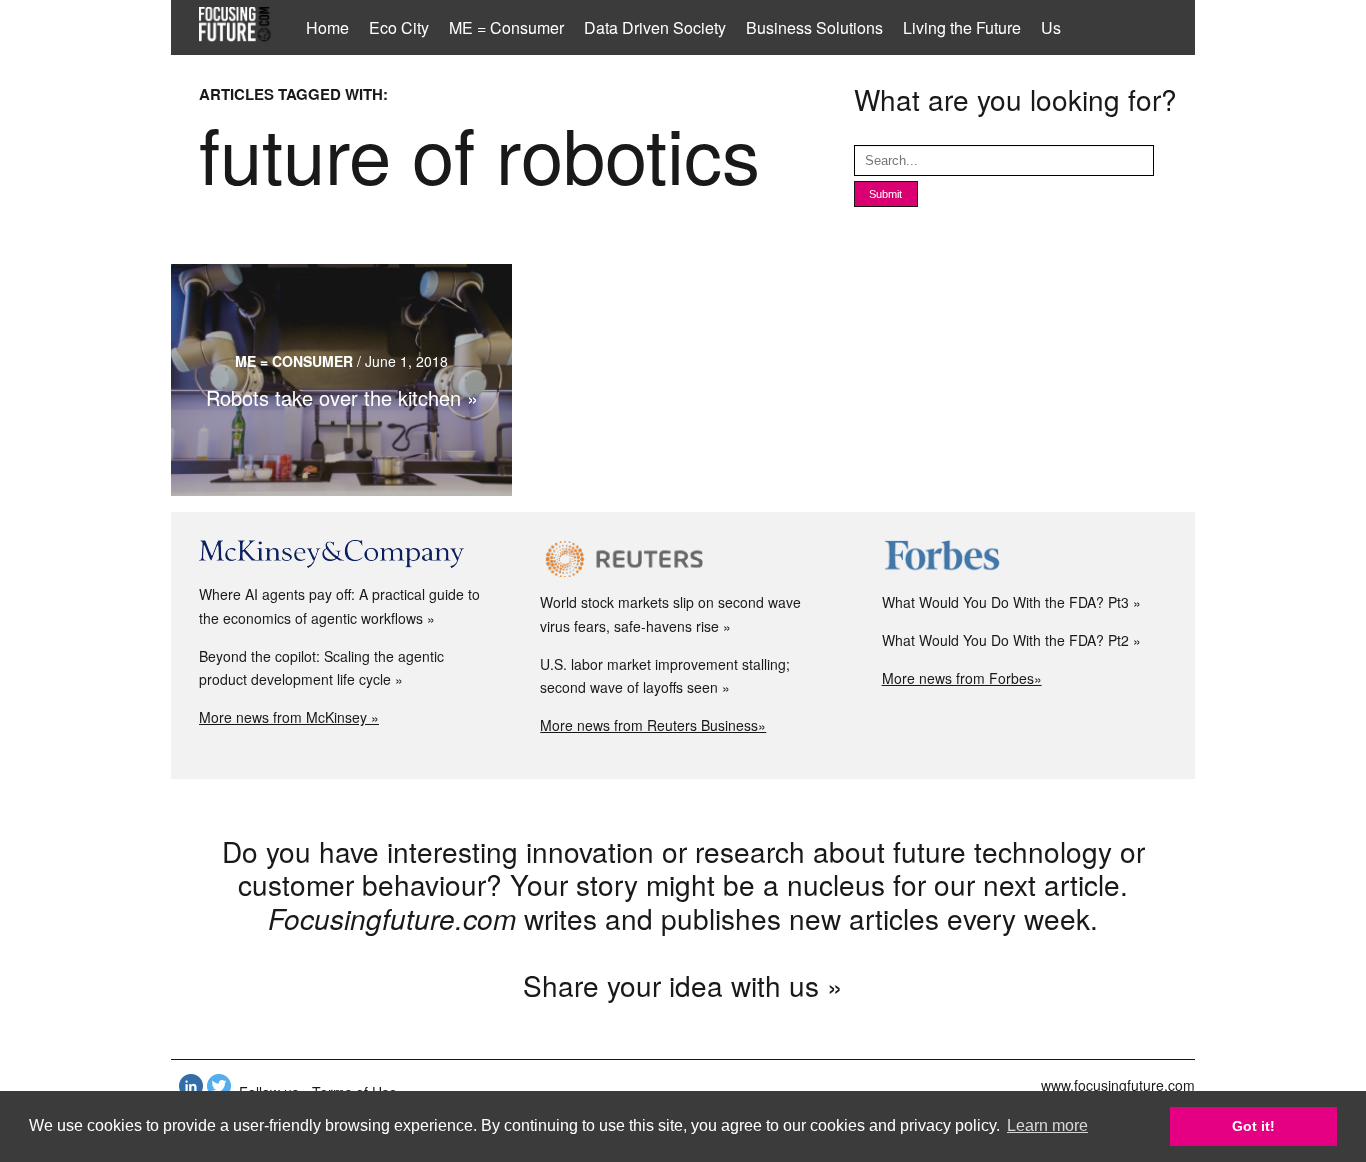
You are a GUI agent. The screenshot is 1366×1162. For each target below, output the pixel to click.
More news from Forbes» (962, 678)
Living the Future (962, 27)
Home (327, 27)
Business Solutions (814, 27)
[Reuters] (682, 558)
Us (1051, 27)
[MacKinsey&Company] (341, 554)
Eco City (399, 27)
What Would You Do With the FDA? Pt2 (1005, 640)
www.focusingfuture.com (1118, 1085)
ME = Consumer (506, 27)
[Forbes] (1024, 558)
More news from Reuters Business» (653, 725)
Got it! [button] (1253, 1126)
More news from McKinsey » (289, 717)
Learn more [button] (1047, 1125)
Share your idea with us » (683, 985)
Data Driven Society (655, 27)
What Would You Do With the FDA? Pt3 (1005, 602)
